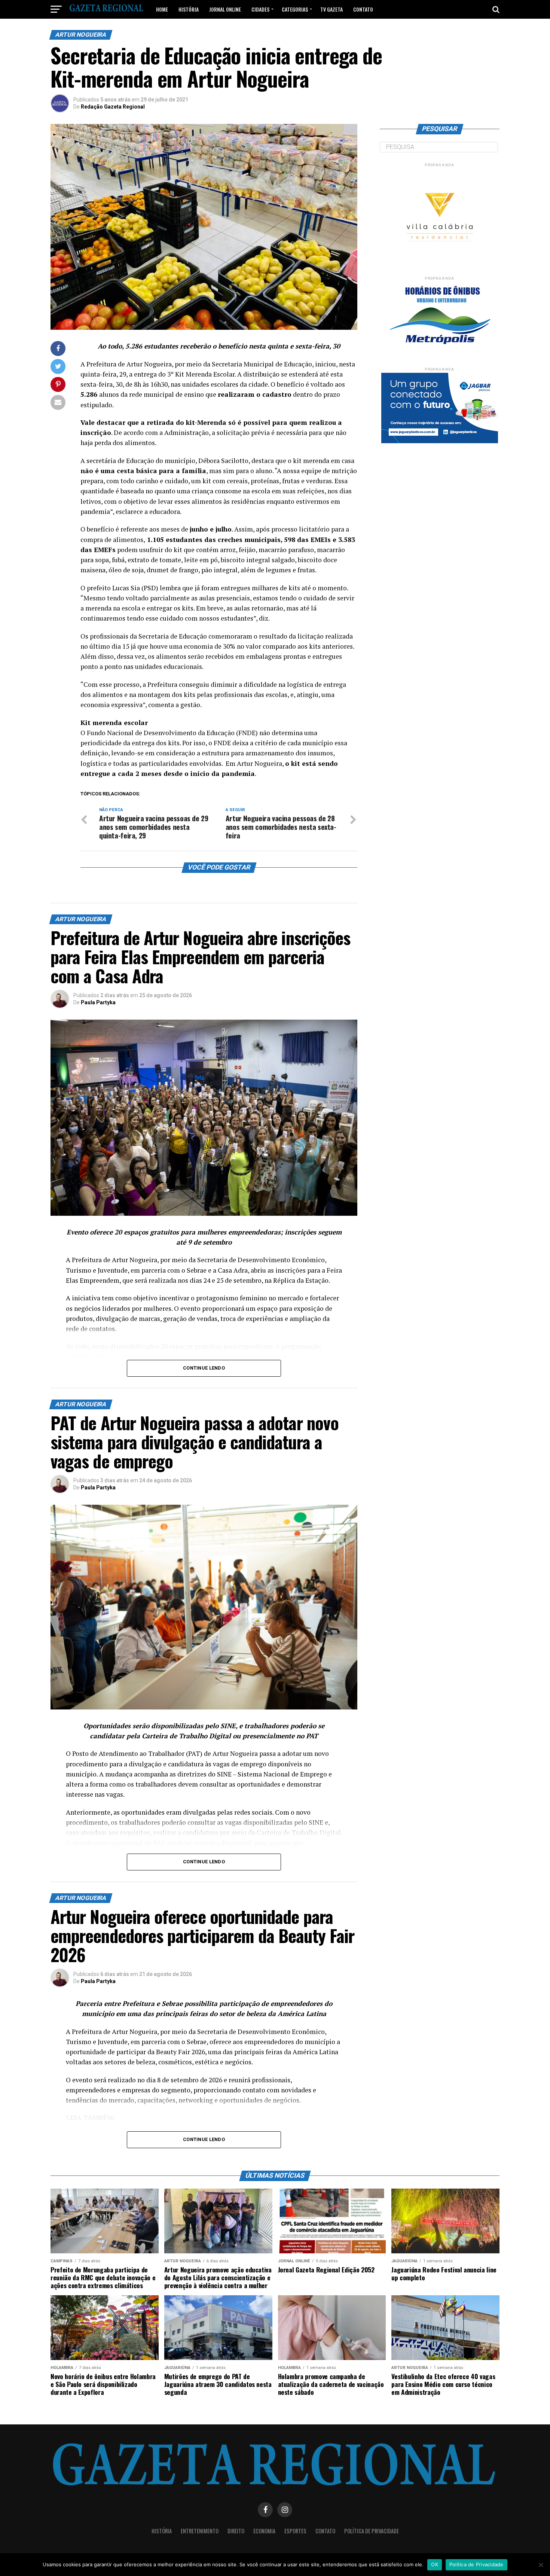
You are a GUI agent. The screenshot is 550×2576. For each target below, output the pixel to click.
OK (435, 2564)
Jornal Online (225, 9)
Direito (236, 2531)
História (189, 9)
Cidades (260, 9)
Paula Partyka (98, 1002)
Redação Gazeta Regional (113, 107)
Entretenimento (200, 2531)
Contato (363, 9)
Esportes (295, 2531)
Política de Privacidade (372, 2531)
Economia (264, 2531)
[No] (541, 2565)
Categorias (295, 9)
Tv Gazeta (331, 9)
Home (162, 9)
